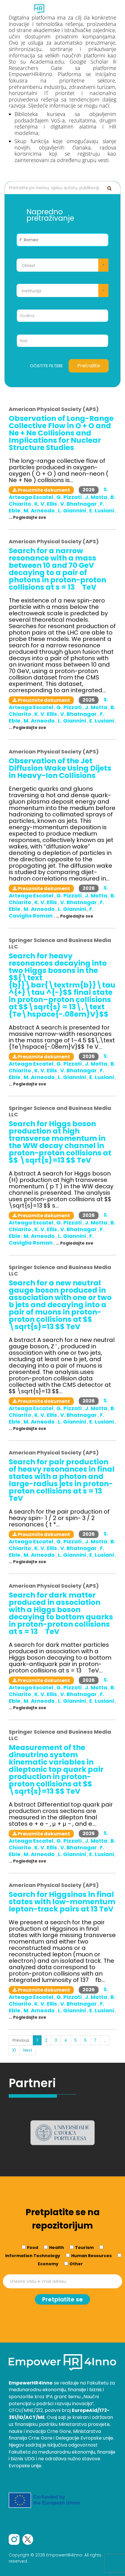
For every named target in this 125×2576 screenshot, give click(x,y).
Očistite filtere (46, 366)
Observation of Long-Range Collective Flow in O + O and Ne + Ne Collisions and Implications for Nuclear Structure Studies (61, 433)
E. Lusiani (102, 511)
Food (33, 2248)
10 (14, 2050)
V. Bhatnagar (79, 504)
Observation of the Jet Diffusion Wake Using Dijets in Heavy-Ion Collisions (60, 768)
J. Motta (97, 497)
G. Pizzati (70, 497)
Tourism (84, 2248)
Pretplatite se (63, 2299)
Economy (48, 2264)
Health (57, 2248)
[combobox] (63, 265)
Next (28, 2050)
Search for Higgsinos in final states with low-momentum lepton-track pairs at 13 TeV (62, 1902)
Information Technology (33, 2256)
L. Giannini (73, 511)
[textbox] (63, 266)
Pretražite (89, 366)
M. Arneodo (40, 511)
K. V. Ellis (46, 504)
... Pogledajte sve (27, 517)
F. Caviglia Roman (51, 912)
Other (76, 2264)
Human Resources (91, 2256)
